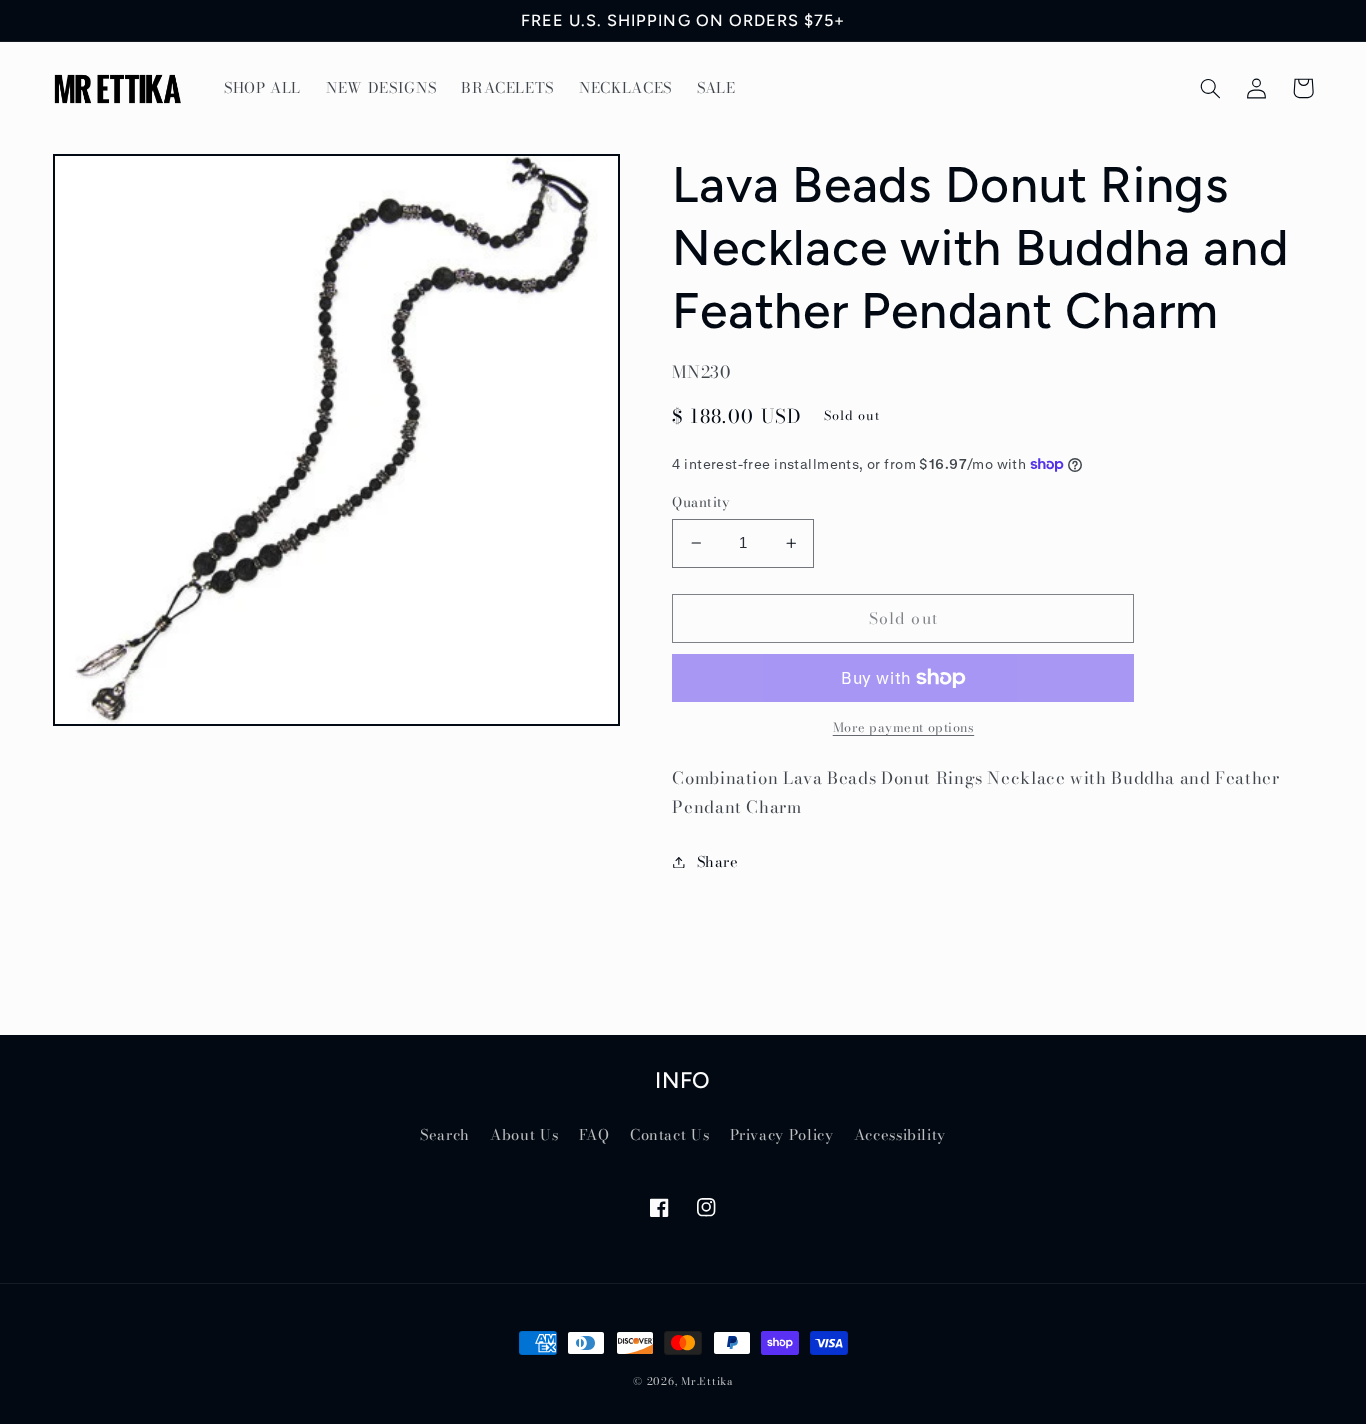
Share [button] (717, 861)
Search (445, 1134)
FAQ (594, 1134)
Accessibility (900, 1134)
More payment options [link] (904, 728)
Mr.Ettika (707, 1381)
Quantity (700, 502)
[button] (1211, 88)
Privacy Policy (782, 1134)
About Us (524, 1134)
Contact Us (669, 1134)
